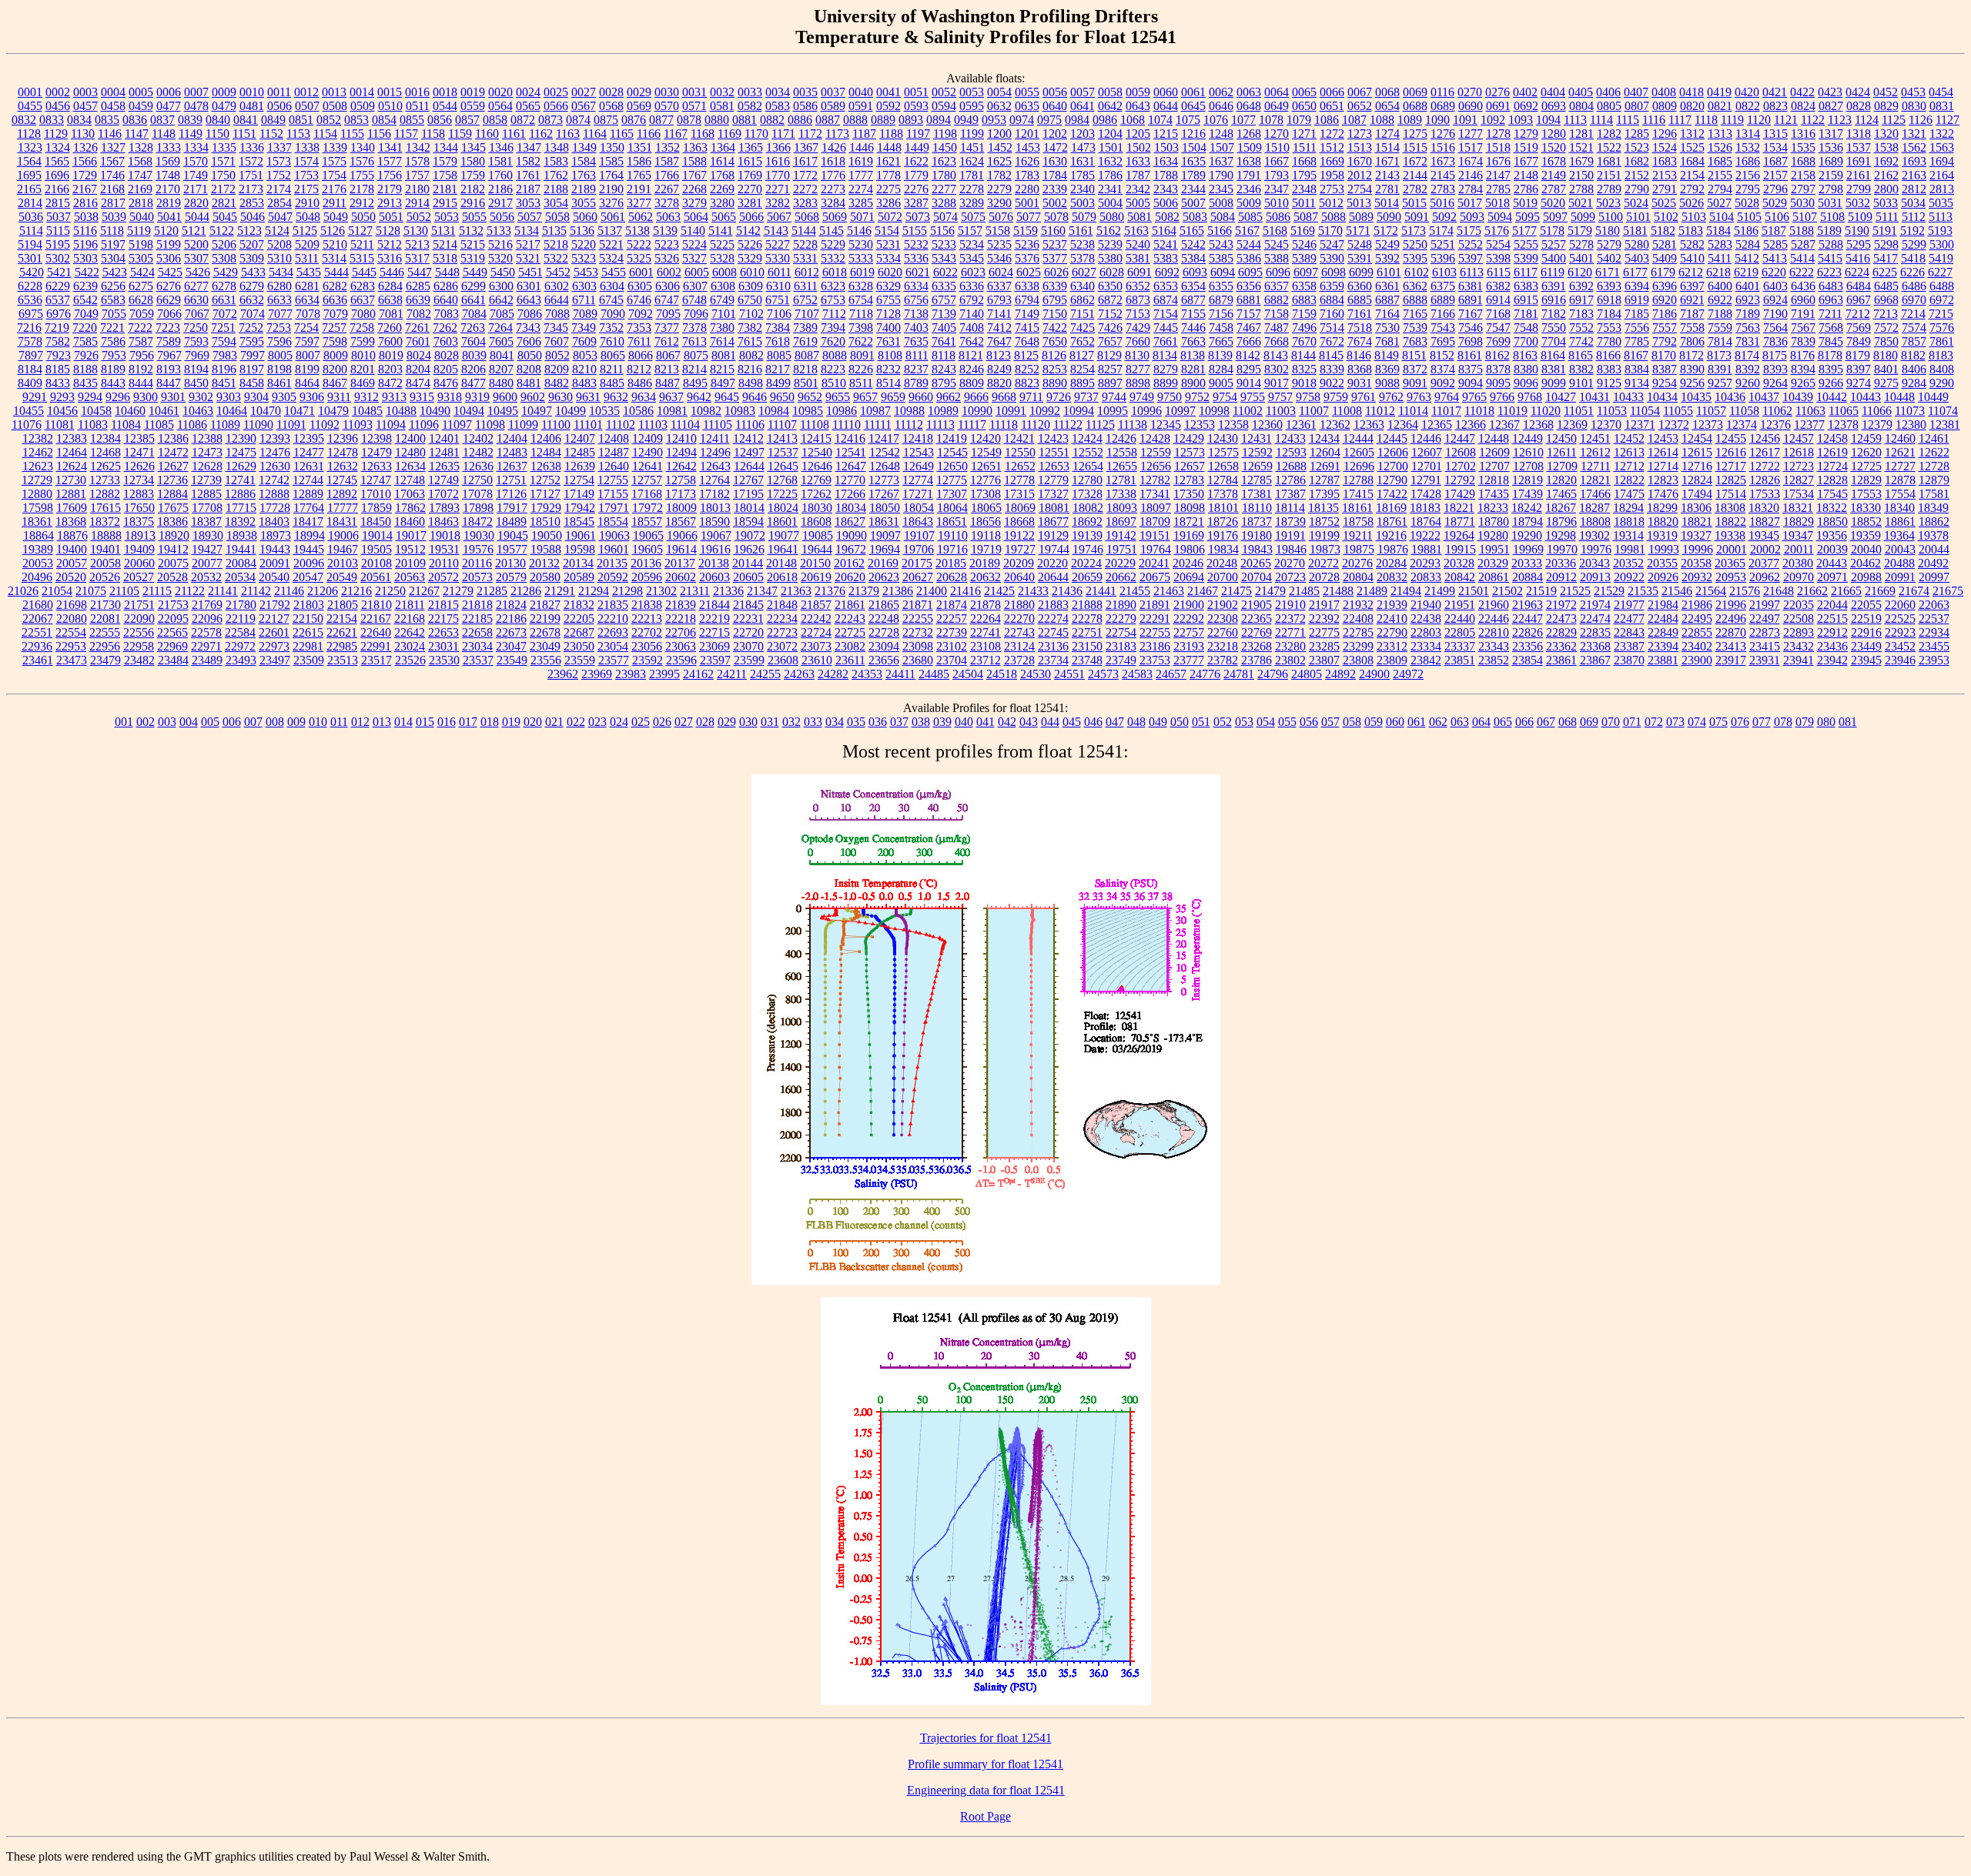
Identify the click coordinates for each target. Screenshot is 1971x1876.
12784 (1223, 480)
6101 (1389, 272)
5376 (1027, 258)
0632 (999, 106)
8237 (916, 369)
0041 (888, 92)
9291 (35, 397)
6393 (1609, 286)
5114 (31, 231)
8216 (750, 369)
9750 (1170, 397)
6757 (944, 300)
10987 (875, 411)
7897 (31, 355)
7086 (530, 314)
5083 (1195, 217)
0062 (1221, 92)
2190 (611, 189)
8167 (1636, 355)
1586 (639, 161)
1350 (612, 147)
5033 (1886, 203)
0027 (584, 92)
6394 (1637, 286)
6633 (279, 300)
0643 (1138, 106)
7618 (778, 341)
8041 (502, 355)
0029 (639, 92)
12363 (1369, 425)
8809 (972, 383)
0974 (1022, 120)
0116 (1442, 92)
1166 (649, 134)
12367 (1504, 425)
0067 (1360, 92)
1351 (640, 147)
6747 (667, 300)
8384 (1637, 369)
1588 (694, 161)
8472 (390, 383)
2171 (196, 189)
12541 (851, 452)
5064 (696, 217)
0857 (467, 120)
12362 (1335, 425)
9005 (1221, 383)
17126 (511, 494)
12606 (1393, 452)
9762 (1391, 397)
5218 (556, 244)
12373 (1708, 425)
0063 (1249, 92)
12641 (648, 466)
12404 (512, 438)
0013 (334, 92)
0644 (1166, 106)
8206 (474, 369)
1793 (1277, 175)
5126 (333, 231)
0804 (1581, 106)
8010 (363, 355)
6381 (1471, 286)
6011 (780, 272)
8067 (668, 355)
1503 (1166, 147)
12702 (1461, 466)
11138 (1133, 425)
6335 (944, 286)
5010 (1277, 203)
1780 (944, 175)
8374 (1443, 369)
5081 (1139, 217)
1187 (864, 134)
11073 (1910, 411)
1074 (1160, 120)
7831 (1748, 341)
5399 (1526, 258)
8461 (279, 383)
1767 (694, 175)
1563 (1942, 147)
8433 (58, 383)
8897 (1110, 383)
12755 (613, 480)
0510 (390, 106)
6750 (750, 300)
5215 (473, 244)
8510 (834, 383)
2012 (1360, 175)
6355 (1221, 286)
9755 (1253, 397)
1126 (1921, 120)
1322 (1942, 134)
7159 (1304, 314)
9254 (1665, 383)
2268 (694, 189)
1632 (1110, 161)
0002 (58, 92)
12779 (1053, 480)
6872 (1110, 300)
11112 (909, 425)
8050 (530, 355)
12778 (1019, 480)
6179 (1663, 272)
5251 (1443, 244)
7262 (445, 328)
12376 (1775, 425)
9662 (949, 397)
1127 (1948, 120)
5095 (1528, 217)
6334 (916, 286)
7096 (696, 314)
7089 (585, 314)
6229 (58, 286)
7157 (1249, 314)
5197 (113, 244)
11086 (192, 425)
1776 (833, 175)
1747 (140, 175)
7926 (86, 355)
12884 (172, 494)
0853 (356, 120)
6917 (1581, 300)
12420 (985, 438)
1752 (279, 175)
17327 (1053, 494)
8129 (1109, 355)
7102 (751, 314)
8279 (1166, 369)
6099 (1361, 272)
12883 (139, 494)
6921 (1692, 300)
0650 (1304, 106)
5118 (112, 231)
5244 (1249, 244)
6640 (446, 300)
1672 (1415, 161)
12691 (1325, 466)
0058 (1110, 92)
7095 (668, 314)
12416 (850, 438)
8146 (1359, 355)
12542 (885, 452)
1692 (1886, 161)
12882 (105, 494)
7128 (888, 314)
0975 (1049, 120)
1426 (834, 147)
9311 (339, 397)
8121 (971, 355)
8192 (141, 369)
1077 (1243, 120)
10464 (232, 411)
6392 (1581, 286)
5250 (1415, 244)
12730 (71, 480)
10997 (1180, 411)
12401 (444, 438)
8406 (1914, 369)
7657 (1110, 341)
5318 (445, 258)
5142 (748, 231)
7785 (1637, 341)
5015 (1414, 203)
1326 (85, 147)
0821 (1720, 106)
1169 (730, 134)
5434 (281, 272)
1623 (944, 161)
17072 (443, 494)
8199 (307, 369)
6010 (752, 272)
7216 (29, 328)
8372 (1415, 369)
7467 (1249, 328)
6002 (669, 272)
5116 (85, 231)
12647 (851, 466)
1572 (251, 161)
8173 (1719, 355)
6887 (1387, 300)
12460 (1900, 438)
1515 (1415, 147)
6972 (1942, 300)
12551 (1054, 452)
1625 (999, 161)
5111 (1887, 217)
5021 (1581, 203)
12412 (748, 438)
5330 (778, 258)
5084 (1223, 217)
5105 (1749, 217)
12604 (1325, 452)
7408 (972, 328)
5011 (1304, 203)
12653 (1054, 466)
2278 (972, 189)
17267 (884, 494)
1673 (1443, 161)
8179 (1858, 355)
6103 (1444, 272)
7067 (197, 314)
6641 (474, 300)
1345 (474, 147)
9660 (921, 397)
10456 (62, 411)
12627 (173, 466)
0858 (495, 120)
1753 (306, 175)
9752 (1197, 397)
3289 (972, 203)
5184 (1718, 231)
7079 (336, 314)
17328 (1087, 494)
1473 (1083, 147)
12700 (1393, 466)
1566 (85, 161)
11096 (424, 425)
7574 (1914, 328)
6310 (778, 286)
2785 (1498, 189)
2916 (473, 203)
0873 (550, 120)
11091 (291, 425)
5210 (335, 244)
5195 (58, 244)
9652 (810, 397)
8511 (861, 383)
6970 (1914, 300)
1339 (335, 147)
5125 (305, 231)
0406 (1608, 92)
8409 (30, 383)
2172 (223, 189)
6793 (999, 300)
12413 (782, 438)
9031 (1360, 383)
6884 (1332, 300)
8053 (585, 355)
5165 (1192, 231)
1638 (1249, 161)
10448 (1899, 397)
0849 (273, 120)
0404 (1553, 92)
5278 (1581, 244)
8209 (557, 369)
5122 (222, 231)
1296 (1665, 134)
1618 (833, 161)
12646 (817, 466)
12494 (681, 452)
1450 (945, 147)
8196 (224, 369)
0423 (1830, 92)
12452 (1629, 438)
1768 (722, 175)
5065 (724, 217)
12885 (206, 494)
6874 (1166, 300)
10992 (1045, 411)
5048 (308, 217)
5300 (1942, 244)
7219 (57, 328)
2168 (112, 189)
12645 (783, 466)
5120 (166, 231)
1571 (223, 161)
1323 (30, 147)
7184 (1609, 314)
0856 (440, 120)
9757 (1280, 397)
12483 (512, 452)
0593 (916, 106)
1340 (363, 147)
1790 (1221, 175)
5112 (1914, 217)
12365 (1437, 425)
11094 (391, 425)
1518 (1498, 147)
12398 (376, 438)
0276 (1497, 92)
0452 (1886, 92)
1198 (945, 134)
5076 (1001, 217)
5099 (1583, 217)
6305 (640, 286)
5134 (527, 231)
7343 (528, 328)
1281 (1581, 134)
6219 (1746, 272)
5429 (226, 272)
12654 (1088, 466)
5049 (336, 217)
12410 (681, 438)
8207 (501, 369)
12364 (1403, 425)
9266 (1831, 383)
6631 (224, 300)
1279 (1526, 134)
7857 (1914, 341)
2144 (1415, 175)
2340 (1083, 189)
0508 (335, 106)
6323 (833, 286)
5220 (584, 244)
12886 (240, 494)
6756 (916, 300)
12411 (715, 438)
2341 (1110, 189)
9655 (838, 397)
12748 (410, 480)
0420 (1747, 92)
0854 (384, 120)
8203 (390, 369)
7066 (169, 314)
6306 (668, 286)
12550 (1020, 452)
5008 (1221, 203)
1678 (1554, 161)
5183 (1691, 231)
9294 (90, 397)
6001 (641, 272)
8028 (447, 355)
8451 (224, 383)
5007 (1193, 203)
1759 (473, 175)
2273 (833, 189)
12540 (817, 452)
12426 (1121, 438)
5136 (582, 231)
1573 (279, 161)
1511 (1305, 147)
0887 (828, 120)
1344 (446, 147)
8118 (944, 355)
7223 (168, 328)
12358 (1233, 425)
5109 (1860, 217)
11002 (1248, 411)
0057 (1083, 92)
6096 (1278, 272)
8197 (252, 369)
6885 (1360, 300)
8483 (584, 383)
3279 (694, 203)
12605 (1359, 452)
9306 (312, 397)
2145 (1443, 175)
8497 (723, 383)
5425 (170, 272)
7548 (1526, 328)
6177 (1635, 272)
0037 (833, 92)
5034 (1913, 203)
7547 (1498, 328)
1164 (595, 134)
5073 (918, 217)
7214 (1913, 314)
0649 (1277, 106)
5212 (390, 244)
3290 (999, 203)
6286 (446, 286)
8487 (668, 383)
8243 (944, 369)
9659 (893, 397)
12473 (207, 452)
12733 (105, 480)
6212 (1691, 272)
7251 (223, 328)
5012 (1331, 203)
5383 (1166, 258)
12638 (546, 466)
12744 (308, 480)
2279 (999, 189)
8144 (1303, 355)
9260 (1748, 383)
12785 (1257, 480)
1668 (1304, 161)
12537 (783, 452)
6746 (639, 300)
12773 (884, 480)
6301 (529, 286)
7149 (1027, 314)
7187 (1692, 314)
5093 (1472, 217)
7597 (307, 341)
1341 (390, 147)
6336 (972, 286)
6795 (1055, 300)
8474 (418, 383)
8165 (1581, 355)
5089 (1361, 217)
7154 (1166, 314)
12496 (715, 452)
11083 (93, 425)
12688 (1291, 466)
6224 (1857, 272)
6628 (141, 300)
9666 (976, 397)
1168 (703, 134)
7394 (833, 328)
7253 (279, 328)
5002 (1055, 203)
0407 (1636, 92)
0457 (85, 106)
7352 (611, 328)
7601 (418, 341)
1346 (501, 147)
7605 (501, 341)
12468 (105, 452)
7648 (1027, 341)
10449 (1933, 397)
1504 (1194, 147)
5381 (1138, 258)
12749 (443, 480)
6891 (1471, 300)
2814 (30, 203)
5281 (1665, 244)
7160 (1332, 314)
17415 (1358, 494)
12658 (1223, 466)
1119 (1732, 120)
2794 (1720, 189)
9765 (1474, 397)
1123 (1840, 120)
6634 (307, 300)
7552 (1581, 328)
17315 (1019, 494)
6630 (196, 300)
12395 (309, 438)
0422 (1802, 92)
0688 (1415, 106)
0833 (52, 120)
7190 (1775, 314)
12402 (478, 438)
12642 (681, 466)
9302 (201, 397)
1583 (556, 161)
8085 (779, 355)
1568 (140, 161)
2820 (196, 203)
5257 (1554, 244)
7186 (1665, 314)
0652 (1360, 106)
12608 (1461, 452)
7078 (308, 314)
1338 (307, 147)
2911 (335, 203)
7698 (1471, 341)
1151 (244, 134)
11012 (1380, 411)
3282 (778, 203)
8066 (641, 355)
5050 (363, 217)
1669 (1332, 161)
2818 (141, 203)
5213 (417, 244)
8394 (1803, 369)
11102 (621, 425)
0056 (1055, 92)
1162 (541, 134)
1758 (445, 175)
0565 (528, 106)
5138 (637, 231)
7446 (1193, 328)
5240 (1138, 244)
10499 (571, 411)
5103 (1694, 217)
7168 (1498, 314)
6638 (390, 300)
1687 (1775, 161)
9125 (1609, 383)
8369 (1387, 369)
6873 (1138, 300)
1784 (1055, 175)
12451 (1595, 438)
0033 (750, 92)
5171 (1358, 231)
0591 (861, 106)
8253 (1055, 369)
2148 (1526, 175)
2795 (1748, 189)
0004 (113, 92)
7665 (1221, 341)
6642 (501, 300)
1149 (191, 134)
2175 (306, 189)
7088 (557, 314)
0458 (113, 106)
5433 (253, 272)
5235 (999, 244)
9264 (1775, 383)
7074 (253, 314)
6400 (1720, 286)
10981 (672, 411)
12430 (1223, 438)
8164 (1553, 355)
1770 (778, 175)
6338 (1027, 286)
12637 (512, 466)
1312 (1692, 134)
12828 (1832, 480)
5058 (557, 217)
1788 (1166, 175)
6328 (861, 286)
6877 (1193, 300)
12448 (1494, 438)
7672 (1332, 341)
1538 (1886, 147)
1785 (1083, 175)
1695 (29, 175)
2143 (1387, 175)
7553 (1609, 328)
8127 (1082, 355)
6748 (694, 300)
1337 (279, 147)
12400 (410, 438)
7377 (667, 328)
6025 (1029, 272)
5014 (1387, 203)
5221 (611, 244)
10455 (28, 411)
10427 (1561, 397)
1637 (1221, 161)
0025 (556, 92)
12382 (38, 438)
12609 (1494, 452)
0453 (1913, 92)
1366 (778, 147)
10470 (266, 411)
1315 (1775, 134)
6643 (529, 300)
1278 (1498, 134)
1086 (1327, 120)
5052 (419, 217)
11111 (878, 425)
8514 (888, 383)
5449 (475, 272)
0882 (772, 120)
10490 (435, 411)
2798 (1831, 189)
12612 (1595, 452)
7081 (391, 314)
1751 (251, 175)
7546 (1471, 328)
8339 (1332, 369)
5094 (1500, 217)
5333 (861, 258)
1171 (783, 134)
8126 (1054, 355)
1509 (1250, 147)
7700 (1526, 341)
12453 (1663, 438)
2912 (362, 203)
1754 (334, 175)
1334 (196, 147)
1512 (1332, 147)
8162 (1497, 355)
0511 (418, 106)
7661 (1166, 341)
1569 (168, 161)
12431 (1257, 438)
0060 (1166, 92)
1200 (999, 134)
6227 (1940, 272)
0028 (611, 92)
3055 (584, 203)
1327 (113, 147)
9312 (366, 397)
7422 (1055, 328)
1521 (1581, 147)
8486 (640, 383)
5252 (1471, 244)
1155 (352, 134)
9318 (450, 397)
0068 (1387, 92)
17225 (782, 494)
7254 (306, 328)
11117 (972, 425)
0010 (252, 92)
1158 (433, 134)
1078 (1271, 120)
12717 (1731, 466)
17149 (579, 494)
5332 (833, 258)
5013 (1359, 203)
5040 (142, 217)
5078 (1056, 217)
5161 (1081, 231)
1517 (1471, 147)
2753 (1332, 189)
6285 (418, 286)
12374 (1742, 425)
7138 (916, 314)
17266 (850, 494)
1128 (29, 134)
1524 (1665, 147)
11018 (1479, 411)
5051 (391, 217)
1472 (1056, 147)
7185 (1637, 314)
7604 (474, 341)
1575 (334, 161)
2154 (1692, 175)
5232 (916, 244)
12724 (1832, 466)
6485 (1886, 286)
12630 (275, 466)
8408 (1942, 369)
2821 (224, 203)
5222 (639, 244)
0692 (1526, 106)
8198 (279, 369)
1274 (1387, 134)
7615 (750, 341)
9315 (422, 397)
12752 (545, 480)
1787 (1138, 175)
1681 (1609, 161)
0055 (1027, 92)
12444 (1358, 438)
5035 (1941, 203)
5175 (1469, 231)
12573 (1190, 452)
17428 (1426, 494)
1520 (1554, 147)
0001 (30, 92)
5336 (916, 258)
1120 (1759, 120)
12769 (816, 480)
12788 (1358, 480)
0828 (1859, 106)
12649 (919, 466)
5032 (1858, 203)
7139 (944, 314)
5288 (1831, 244)
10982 (706, 411)
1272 (1332, 134)
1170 (756, 134)
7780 (1609, 341)
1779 (916, 175)
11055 (1678, 411)
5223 (667, 244)
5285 (1775, 244)
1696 (57, 175)
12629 (241, 466)
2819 (169, 203)
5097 (1555, 217)
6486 (1914, 286)
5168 (1275, 231)
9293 (62, 397)
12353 (1200, 425)
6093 (1195, 272)
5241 (1166, 244)
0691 (1498, 106)
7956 (142, 355)
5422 (87, 272)
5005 (1138, 203)
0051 (916, 92)
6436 (1803, 286)
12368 (1538, 425)
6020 (890, 272)
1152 (271, 134)
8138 (1193, 355)
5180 (1608, 231)
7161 (1360, 314)
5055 (474, 217)
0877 (661, 120)
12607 (1427, 452)
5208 (279, 244)
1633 (1138, 161)
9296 (118, 397)
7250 (196, 328)
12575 (1223, 452)
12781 (1121, 480)
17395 (1324, 494)
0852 (329, 120)
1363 (695, 147)
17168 (647, 494)
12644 (749, 466)
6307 (695, 286)
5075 (973, 217)
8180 (1886, 355)
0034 (778, 92)
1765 (639, 175)
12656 (1156, 466)
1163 (568, 134)
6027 (1084, 272)
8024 (419, 355)
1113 (1575, 120)
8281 (1193, 369)
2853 (252, 203)
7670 (1304, 341)
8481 (529, 383)
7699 (1498, 341)
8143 (1276, 355)
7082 (419, 314)
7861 (1942, 341)
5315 (362, 258)
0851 (301, 120)
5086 (1278, 217)
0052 (944, 92)
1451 (972, 147)
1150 (218, 134)
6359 (1332, 286)
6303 (584, 286)
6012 (807, 272)
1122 (1813, 120)
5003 (1083, 203)
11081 (60, 425)
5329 (750, 258)
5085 (1250, 217)
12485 (580, 452)
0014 (362, 92)
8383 (1609, 369)
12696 (1359, 466)
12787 (1324, 480)
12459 (1866, 438)
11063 (1810, 411)
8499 (778, 383)
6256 (113, 286)
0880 (717, 120)
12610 (1528, 452)
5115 (58, 231)
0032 (722, 92)
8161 (1470, 355)
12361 (1301, 425)
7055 (114, 314)
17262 (816, 494)
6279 (252, 286)
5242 (1193, 244)
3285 (861, 203)
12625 (105, 466)
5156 (942, 231)
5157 (970, 231)
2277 (944, 189)
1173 (837, 134)
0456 (58, 106)
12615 (1697, 452)
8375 (1471, 369)
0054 (999, 92)
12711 (1596, 466)
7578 (30, 341)
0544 (445, 106)
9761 (1364, 397)
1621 (888, 161)
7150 (1055, 314)
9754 (1225, 397)
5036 (31, 217)
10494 (469, 411)
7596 (279, 341)
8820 (999, 383)
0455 (30, 106)
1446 (862, 147)
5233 (944, 244)
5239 (1110, 244)
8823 (1027, 383)
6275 (141, 286)
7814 (1720, 341)
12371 (1640, 425)
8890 (1055, 383)
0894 (939, 120)
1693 (1914, 161)
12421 (1019, 438)
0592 (888, 106)
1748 (168, 175)
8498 (751, 383)
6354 (1193, 286)
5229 (833, 244)
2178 (362, 189)
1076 (1216, 120)
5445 (364, 272)
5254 (1498, 244)
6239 (85, 286)
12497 (749, 452)
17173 (681, 494)
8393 (1775, 369)
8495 (695, 383)
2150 (1581, 175)
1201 (1027, 134)
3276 (611, 203)
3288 (944, 203)
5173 (1414, 231)
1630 (1055, 161)
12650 (952, 466)
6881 (1249, 300)
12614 (1663, 452)
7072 (225, 314)
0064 (1277, 92)
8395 (1831, 369)
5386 (1249, 258)
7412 (999, 328)
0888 (855, 120)
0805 (1609, 106)
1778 (888, 175)
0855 (412, 120)
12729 (37, 480)
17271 (918, 494)
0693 (1554, 106)
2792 (1692, 189)
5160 (1053, 231)
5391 (1360, 258)
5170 (1330, 231)
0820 (1692, 106)
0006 (169, 92)
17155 (613, 494)
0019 (473, 92)
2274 (861, 189)
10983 (740, 411)
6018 (835, 272)
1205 (1138, 134)
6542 (85, 300)
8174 (1747, 355)
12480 (410, 452)
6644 (557, 300)
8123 (999, 355)
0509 (363, 106)
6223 (1829, 272)
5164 (1164, 231)
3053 (528, 203)
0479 (224, 106)
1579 (445, 161)
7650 (1055, 341)
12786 (1290, 480)
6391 (1554, 286)
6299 (474, 286)
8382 (1581, 369)
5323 (584, 258)
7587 (141, 341)
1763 (584, 175)
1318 (1859, 134)
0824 (1803, 106)
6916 (1554, 300)
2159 (1831, 175)
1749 (196, 175)
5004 (1110, 203)
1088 (1382, 120)
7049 (86, 314)
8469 (363, 383)
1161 (514, 134)
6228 (30, 286)
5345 (972, 258)
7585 (85, 341)
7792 (1665, 341)
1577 (390, 161)
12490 (648, 452)
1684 (1692, 161)
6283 (363, 286)
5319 (473, 258)
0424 (1858, 92)
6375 (1443, 286)
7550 (1554, 328)
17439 (1528, 494)
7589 (169, 341)
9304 (256, 397)
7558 (1692, 328)
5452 (558, 272)
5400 (1554, 258)
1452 (1000, 147)
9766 (1502, 397)
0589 (833, 106)
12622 (1934, 452)
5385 (1221, 258)
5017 (1470, 203)
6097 (1306, 272)
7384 (778, 328)
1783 (1027, 175)
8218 (805, 369)
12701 (1427, 466)
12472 (173, 452)
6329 (888, 286)
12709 (1562, 466)
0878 (689, 120)
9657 (865, 397)
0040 (861, 92)
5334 (888, 258)
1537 (1859, 147)
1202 (1055, 134)
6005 (697, 272)
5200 (196, 244)
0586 (805, 106)
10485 (367, 411)
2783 (1443, 189)
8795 (944, 383)
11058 (1744, 411)
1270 (1277, 134)
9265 (1803, 383)
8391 (1720, 369)
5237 (1055, 244)
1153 (298, 134)
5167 (1247, 231)
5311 (307, 258)
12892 (342, 494)
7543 (1443, 328)
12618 (1799, 452)
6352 (1138, 286)
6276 (169, 286)
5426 (198, 272)
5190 (1857, 231)
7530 (1387, 328)
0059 (1138, 92)
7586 (113, 341)
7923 (59, 355)
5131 (443, 231)
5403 (1637, 258)
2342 (1138, 189)
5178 (1552, 231)
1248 (1221, 134)
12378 (1843, 425)
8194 (196, 369)
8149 (1387, 355)
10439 (1798, 397)
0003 (85, 92)
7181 (1526, 314)
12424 (1087, 438)
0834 (79, 120)
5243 (1221, 244)
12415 (816, 438)
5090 (1389, 217)
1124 (1867, 120)
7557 (1665, 328)
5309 (252, 258)
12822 (1629, 480)
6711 (584, 300)
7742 (1581, 341)
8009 (336, 355)
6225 (1885, 272)
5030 (1802, 203)
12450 (1561, 438)
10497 (537, 411)
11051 (1579, 411)
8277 (1138, 369)
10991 (1011, 411)
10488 (401, 411)
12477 (309, 452)
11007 (1314, 411)
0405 (1581, 92)
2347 (1277, 189)
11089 (225, 425)
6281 (307, 286)
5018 (1497, 203)
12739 (206, 480)
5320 (500, 258)
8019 (391, 355)
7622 (861, 341)
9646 (755, 397)
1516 (1443, 147)
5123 (249, 231)
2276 (916, 189)
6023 (973, 272)
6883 (1304, 300)
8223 (833, 369)
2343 (1166, 189)
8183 (1941, 355)
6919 (1637, 300)
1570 (196, 161)
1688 (1803, 161)
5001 (1027, 203)
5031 (1830, 203)
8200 (335, 369)
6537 (58, 300)
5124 (277, 231)
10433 (1628, 397)
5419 (1941, 258)
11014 (1413, 411)
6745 (611, 300)
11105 (718, 425)
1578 (417, 161)
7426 (1110, 328)
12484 (546, 452)
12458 (1832, 438)
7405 (944, 328)
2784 (1471, 189)
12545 (952, 452)
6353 (1166, 286)
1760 (500, 175)
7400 (888, 328)
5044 (197, 217)
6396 (1665, 286)
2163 (1914, 175)
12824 (1697, 480)
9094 (1471, 383)
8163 (1525, 355)
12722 (1765, 466)
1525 (1692, 147)
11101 (588, 425)
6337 (999, 286)
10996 (1146, 411)
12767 (748, 480)
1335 (224, 147)
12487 (614, 452)
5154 (887, 231)
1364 (723, 147)
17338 (1121, 494)
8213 (667, 369)
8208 (529, 369)
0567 (584, 106)
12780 (1087, 480)
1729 (85, 175)
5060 (585, 217)
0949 (966, 120)
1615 (750, 161)
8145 (1331, 355)
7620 (833, 341)
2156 (1748, 175)
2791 (1665, 189)
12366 (1471, 425)
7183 (1581, 314)
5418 (1913, 258)
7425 (1083, 328)
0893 (911, 120)
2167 (85, 189)
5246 (1304, 244)
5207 (252, 244)
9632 (616, 397)
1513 (1360, 147)
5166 (1220, 231)
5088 (1334, 217)
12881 (71, 494)
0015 (390, 92)
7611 (639, 341)
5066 (751, 217)
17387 (1290, 494)
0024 (528, 92)
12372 (1674, 425)
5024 (1636, 203)
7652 (1083, 341)
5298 (1886, 244)
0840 (218, 120)
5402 (1609, 258)
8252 (1027, 369)
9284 (1914, 383)
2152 (1637, 175)
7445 (1166, 328)
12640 (614, 466)
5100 (1611, 217)
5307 (196, 258)
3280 (722, 203)
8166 (1608, 355)
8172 (1692, 355)
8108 (890, 355)
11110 (847, 425)
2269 (722, 189)
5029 (1775, 203)
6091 (1139, 272)
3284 (833, 203)
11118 (1004, 425)
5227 (778, 244)
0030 (667, 92)
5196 (85, 244)
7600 (390, 341)
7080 (363, 314)
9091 (1415, 383)
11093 (358, 425)
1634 (1166, 161)
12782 (1155, 480)
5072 (890, 217)
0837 (162, 120)
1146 (110, 134)
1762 (556, 175)
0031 (694, 92)
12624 (72, 466)
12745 (342, 480)
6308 (723, 286)
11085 (159, 425)
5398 (1498, 258)
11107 (782, 425)
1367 (806, 147)
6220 (1774, 272)
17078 (477, 494)
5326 (667, 258)
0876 (634, 120)
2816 (85, 203)
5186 (1746, 231)
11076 (27, 425)
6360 (1360, 286)
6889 (1443, 300)
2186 (500, 189)
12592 (1257, 452)
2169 (140, 189)
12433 (1290, 438)
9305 (284, 397)
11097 (457, 425)
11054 (1645, 411)
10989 (943, 411)
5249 (1387, 244)
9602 (533, 397)
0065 (1304, 92)
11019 (1513, 411)
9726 (1059, 397)
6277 (196, 286)
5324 (611, 258)
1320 (1886, 134)
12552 (1088, 452)
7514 (1332, 328)
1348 (557, 147)
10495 (503, 411)
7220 (85, 328)
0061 (1193, 92)
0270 (1470, 92)
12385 (139, 438)
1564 (29, 161)
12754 (579, 480)
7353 (639, 328)
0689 (1443, 106)
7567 (1803, 328)
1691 (1859, 161)
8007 (308, 355)
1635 (1193, 161)
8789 (916, 383)
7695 (1443, 341)
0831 (1942, 106)
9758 (1308, 397)
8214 (694, 369)
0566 (556, 106)
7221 (112, 328)
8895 (1083, 383)
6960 (1803, 300)
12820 (1561, 480)
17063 (410, 494)
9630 (561, 397)
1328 (141, 147)
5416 (1858, 258)
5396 (1443, 258)
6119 (1553, 272)
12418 (918, 438)
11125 (1100, 425)
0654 (1387, 106)
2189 (584, 189)
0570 (667, 106)
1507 (1222, 147)
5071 (862, 217)
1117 (1680, 120)
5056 (502, 217)
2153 (1665, 175)
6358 (1304, 286)
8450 (196, 383)
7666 (1249, 341)
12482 (478, 452)
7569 (1859, 328)
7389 (805, 328)
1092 (1493, 120)
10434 (1662, 397)
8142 (1248, 355)
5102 (1666, 217)
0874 (578, 120)
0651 (1332, 106)
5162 (1109, 231)
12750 (477, 480)
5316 (390, 258)
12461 (1934, 438)
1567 (112, 161)
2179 (390, 189)
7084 (474, 314)
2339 (1055, 189)
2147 (1498, 175)
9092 (1443, 383)
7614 (722, 341)
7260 (390, 328)
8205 (446, 369)
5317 (417, 258)
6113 (1472, 272)
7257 (334, 328)
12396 (343, 438)
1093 (1521, 120)
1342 (418, 147)
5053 (447, 217)
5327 (694, 258)
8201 (363, 369)
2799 (1859, 189)
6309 (751, 286)
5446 (392, 272)
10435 (1696, 397)
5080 (1112, 217)
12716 (1697, 466)
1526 (1720, 147)
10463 (198, 411)
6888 (1415, 300)
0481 (252, 106)
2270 (750, 189)
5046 (253, 217)
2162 (1886, 175)
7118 (861, 314)
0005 (141, 92)
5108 (1832, 217)
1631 (1083, 161)
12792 (1460, 480)
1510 (1277, 147)
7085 (502, 314)
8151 (1414, 355)
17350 (1189, 494)
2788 (1581, 189)
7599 (363, 341)
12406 (546, 438)
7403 (916, 328)
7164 (1387, 314)
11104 (685, 425)
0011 (279, 92)
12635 (444, 466)
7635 (916, 341)
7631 (888, 341)
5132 (471, 231)
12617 (1765, 452)
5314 (334, 258)
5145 (832, 231)
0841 (246, 120)
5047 (280, 217)
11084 (126, 425)
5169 (1303, 231)
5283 (1720, 244)
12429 (1189, 438)
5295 (1859, 244)
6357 (1277, 286)
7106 (779, 314)
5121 (194, 231)
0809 (1665, 106)
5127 (360, 231)
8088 (835, 355)
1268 (1249, 134)
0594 (944, 106)
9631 (588, 397)
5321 (528, 258)
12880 (37, 494)
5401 (1581, 258)
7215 (1941, 314)
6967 (1859, 300)
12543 (919, 452)
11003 (1281, 411)
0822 (1748, 106)
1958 (1332, 175)
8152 (1442, 355)
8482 (557, 383)
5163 (1136, 231)
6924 (1775, 300)
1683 (1665, 161)
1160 (487, 134)
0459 (141, 106)
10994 (1079, 411)
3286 (888, 203)
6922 (1720, 300)
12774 (918, 480)
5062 (641, 217)
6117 (1526, 272)
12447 (1460, 438)
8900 (1193, 383)
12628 (207, 466)
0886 (800, 120)
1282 (1609, 134)
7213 (1886, 314)
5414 (1802, 258)
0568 (611, 106)
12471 (139, 452)
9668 (1004, 397)
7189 (1748, 314)
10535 (604, 411)
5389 (1304, 258)
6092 (1167, 272)
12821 (1595, 480)
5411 (1720, 258)
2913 (390, 203)
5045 (225, 217)
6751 (778, 300)
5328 (722, 258)
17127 (545, 494)
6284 (390, 286)
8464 (307, 383)
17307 (952, 494)
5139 (665, 231)
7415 (1027, 328)
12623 (38, 466)
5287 (1803, 244)
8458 (252, 383)
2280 (1027, 189)
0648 (1249, 106)
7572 (1886, 328)
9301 (173, 397)
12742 (274, 480)
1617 (805, 161)
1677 (1526, 161)
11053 (1612, 411)
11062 (1777, 411)
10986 (842, 411)
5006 (1166, 203)
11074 (1943, 411)
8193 (169, 369)
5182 (1663, 231)
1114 (1601, 120)
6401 (1748, 286)
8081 (724, 355)
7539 (1415, 328)
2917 (500, 203)
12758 (681, 480)
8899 (1166, 383)
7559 (1720, 328)
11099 (523, 425)
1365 (751, 147)
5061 (613, 217)
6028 (1112, 272)
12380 (1911, 425)
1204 (1110, 134)
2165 (29, 189)
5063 (668, 217)
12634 (410, 466)
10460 (130, 411)
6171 (1608, 272)
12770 (850, 480)
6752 (805, 300)
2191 (639, 189)
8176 (1802, 355)
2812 (1914, 189)
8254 (1083, 369)
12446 (1426, 438)
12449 (1528, 438)
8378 (1498, 369)
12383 (72, 438)
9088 (1387, 383)
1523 (1637, 147)
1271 (1304, 134)
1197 (918, 134)
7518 (1360, 328)
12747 (376, 480)
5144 (804, 231)
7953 (114, 355)
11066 (1877, 411)
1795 (1304, 175)
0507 (307, 106)
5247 (1332, 244)
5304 (113, 258)
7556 (1637, 328)
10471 (299, 411)
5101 (1638, 217)
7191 (1803, 314)
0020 (500, 92)
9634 (644, 397)
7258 (362, 328)
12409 (648, 438)
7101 (724, 314)
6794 (1027, 300)
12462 (38, 452)
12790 (1392, 480)
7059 (142, 314)
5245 (1277, 244)
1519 (1526, 147)
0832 (24, 120)
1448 (889, 147)
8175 (1775, 355)
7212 (1858, 314)
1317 (1831, 134)
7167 (1471, 314)
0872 (523, 120)
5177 (1524, 231)
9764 (1447, 397)
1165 (622, 134)
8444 (141, 383)
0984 (1077, 120)
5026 (1692, 203)
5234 (972, 244)
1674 (1471, 161)
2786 (1526, 189)
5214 (445, 244)
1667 (1277, 161)
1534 (1775, 147)
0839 (190, 120)
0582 (750, 106)
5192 (1912, 231)
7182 (1554, 314)
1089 (1410, 120)
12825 (1731, 480)
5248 (1360, 244)
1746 (112, 175)
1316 (1803, 134)
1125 (1894, 120)
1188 (891, 134)
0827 (1831, 106)
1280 (1554, 134)
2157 (1775, 175)
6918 (1609, 300)
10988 (909, 411)
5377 (1055, 258)
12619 (1832, 452)
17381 (1257, 494)
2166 (57, 189)
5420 (32, 272)
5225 (722, 244)
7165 (1415, 314)
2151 (1609, 175)
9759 (1336, 397)
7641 (944, 341)
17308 (985, 494)
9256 (1692, 383)
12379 (1877, 425)
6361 (1387, 286)
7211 (1830, 314)
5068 (807, 217)
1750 (223, 175)
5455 (614, 272)
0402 (1525, 92)
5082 (1167, 217)
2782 (1415, 189)
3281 (750, 203)
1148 (164, 134)
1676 (1498, 161)
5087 (1306, 217)
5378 (1083, 258)
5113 (1941, 217)
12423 (1053, 438)
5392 (1387, 258)
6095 (1250, 272)
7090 (613, 314)
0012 (306, 92)
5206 (224, 244)
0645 (1193, 106)
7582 (58, 341)
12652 (1020, 466)
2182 (473, 189)
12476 (275, 452)
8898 (1138, 383)
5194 (30, 244)
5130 (416, 231)
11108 (815, 425)
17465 (1561, 494)
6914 (1498, 300)
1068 (1133, 120)
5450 (503, 272)
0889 (883, 120)
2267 (667, 189)
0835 (107, 120)
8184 (30, 369)
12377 (1809, 425)
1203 (1083, 134)
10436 (1730, 397)
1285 (1637, 134)
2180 (417, 189)
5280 (1637, 244)
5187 (1774, 231)
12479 (376, 452)
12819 (1528, 480)
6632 (252, 300)
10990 (977, 411)
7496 (1304, 328)
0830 (1914, 106)
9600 (505, 397)
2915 (445, 203)
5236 (1027, 244)
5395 (1415, 258)
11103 (653, 425)
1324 (58, 147)
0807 (1637, 106)
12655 (1122, 466)
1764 (611, 175)
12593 (1291, 452)
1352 (668, 147)
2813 (1942, 189)
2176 (334, 189)
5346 (999, 258)
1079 (1299, 120)
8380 (1526, 369)
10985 (808, 411)
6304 (612, 286)
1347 (529, 147)
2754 (1360, 189)
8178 (1830, 355)
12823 (1663, 480)
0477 (169, 106)
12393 (275, 438)
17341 (1155, 494)
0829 (1886, 106)
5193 (1940, 231)
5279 (1609, 244)
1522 (1609, 147)
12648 (885, 466)
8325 (1304, 369)
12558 (1122, 452)
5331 (805, 258)
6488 (1942, 286)
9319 (477, 397)
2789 (1609, 189)
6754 (861, 300)
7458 (1221, 328)
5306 (169, 258)
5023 (1608, 203)
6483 (1831, 286)
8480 (501, 383)
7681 (1387, 341)
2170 (168, 189)
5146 (859, 231)
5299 (1914, 244)
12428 (1155, 438)
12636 (478, 466)
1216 (1193, 134)
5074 (945, 217)
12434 (1324, 438)
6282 (335, 286)
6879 (1221, 300)
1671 (1387, 161)
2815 (58, 203)
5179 (1580, 231)
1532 (1748, 147)
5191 (1885, 231)
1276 (1443, 134)
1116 (1654, 120)
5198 (141, 244)
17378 (1223, 494)
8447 (169, 383)
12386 (173, 438)
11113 (940, 425)
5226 (750, 244)
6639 (418, 300)
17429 (1460, 494)
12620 (1866, 452)
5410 (1692, 258)
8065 (613, 355)
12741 (240, 480)
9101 (1581, 383)
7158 (1277, 314)
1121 (1786, 120)
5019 (1525, 203)
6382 (1498, 286)
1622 (916, 161)
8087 (807, 355)
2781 (1387, 189)
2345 (1221, 189)
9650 (782, 397)
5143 (776, 231)
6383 (1526, 286)
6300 (501, 286)
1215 (1166, 134)
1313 (1720, 134)
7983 (225, 355)
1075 (1188, 120)
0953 (994, 120)
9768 (1530, 397)
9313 (394, 397)
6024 (1001, 272)
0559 (473, 106)
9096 (1526, 383)
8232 (888, 369)
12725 (1866, 466)
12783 (1189, 480)
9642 (699, 397)
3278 (667, 203)
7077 (280, 314)
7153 (1138, 314)
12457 (1799, 438)
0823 (1775, 106)
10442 (1832, 397)
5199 (169, 244)
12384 (105, 438)
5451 (530, 272)
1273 (1360, 134)
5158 (998, 231)
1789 (1193, 175)
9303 (229, 397)
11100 (556, 425)
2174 (279, 189)
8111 (917, 355)
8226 (861, 369)
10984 (774, 411)
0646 (1221, 106)
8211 (612, 369)
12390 (241, 438)
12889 (308, 494)
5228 (805, 244)
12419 (952, 438)
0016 (417, 92)
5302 (58, 258)
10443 (1866, 397)
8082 (751, 355)
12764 (714, 480)
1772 (805, 175)
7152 (1110, 314)
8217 (778, 369)
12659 (1257, 466)
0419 (1719, 92)
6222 (1802, 272)
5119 (139, 231)
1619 (861, 161)
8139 (1220, 355)
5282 (1692, 244)
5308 (224, 258)
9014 (1249, 383)
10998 (1214, 411)
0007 (196, 92)
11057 (1711, 411)
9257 (1720, 383)
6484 (1859, 286)
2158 (1803, 175)
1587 (667, 161)
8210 (584, 369)
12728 (1934, 466)
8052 (557, 355)
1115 (1628, 120)
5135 (554, 231)
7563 (1748, 328)
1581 (500, 161)
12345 (1166, 425)
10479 (333, 411)
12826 (1765, 480)
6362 (1415, 286)
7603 (446, 341)
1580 (473, 161)
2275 (888, 189)
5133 (499, 231)
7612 (667, 341)
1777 (861, 175)
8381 (1554, 369)
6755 (888, 300)
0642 (1110, 106)
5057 (530, 217)
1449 (917, 147)
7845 (1831, 341)
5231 (888, 244)
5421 (59, 272)
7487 (1277, 328)
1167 (676, 134)
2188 (556, 189)
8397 (1859, 369)
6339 (1055, 286)
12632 (343, 466)
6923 (1748, 300)
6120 (1580, 272)
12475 (241, 452)
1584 (584, 161)
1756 (390, 175)
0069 (1415, 92)
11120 (1036, 425)
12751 (511, 480)
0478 (196, 106)
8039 (474, 355)
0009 (224, 92)
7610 (612, 341)
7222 (140, 328)
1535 (1803, 147)
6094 (1223, 272)
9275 (1886, 383)
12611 (1562, 452)
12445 (1392, 438)
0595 (972, 106)
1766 (667, 175)
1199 (972, 134)
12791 (1426, 480)
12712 (1629, 466)
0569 (639, 106)
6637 (363, 300)
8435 (85, 383)
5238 (1083, 244)
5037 (59, 217)
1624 (972, 161)
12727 (1900, 466)
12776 (985, 480)
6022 (945, 272)
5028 (1747, 203)
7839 (1803, 341)
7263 (473, 328)
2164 (1942, 175)
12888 (274, 494)
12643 (715, 466)
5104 (1722, 217)
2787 (1554, 189)
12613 (1629, 452)
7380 (722, 328)
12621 (1900, 452)
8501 (806, 383)
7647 (999, 341)
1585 (611, 161)
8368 (1360, 369)
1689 (1831, 161)
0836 (135, 120)
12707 (1494, 466)
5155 (915, 231)
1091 (1465, 120)
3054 (556, 203)
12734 (139, 480)
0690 (1471, 106)
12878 (1900, 480)
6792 (972, 300)
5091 (1417, 217)
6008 (724, 272)
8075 (696, 355)
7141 (999, 314)
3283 (805, 203)
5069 (835, 217)
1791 (1249, 175)
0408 (1664, 92)
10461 (164, 411)
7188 (1720, 314)
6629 (169, 300)
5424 (142, 272)
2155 (1720, 175)
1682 (1637, 161)
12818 (1494, 480)
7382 (750, 328)
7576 (1942, 328)
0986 (1105, 120)
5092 (1444, 217)
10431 (1595, 397)
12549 (986, 452)
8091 (862, 355)
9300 (146, 397)
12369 (1572, 425)
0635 (1027, 106)
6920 (1665, 300)
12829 (1866, 480)
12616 (1731, 452)
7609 (584, 341)
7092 (641, 314)
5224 (694, 244)
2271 (778, 189)
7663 (1193, 341)
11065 (1844, 411)
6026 (1056, 272)
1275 (1415, 134)
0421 (1775, 92)
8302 (1277, 369)
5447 (420, 272)
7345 (556, 328)
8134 (1165, 355)
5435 (309, 272)
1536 (1831, 147)
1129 (56, 134)
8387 (1665, 369)
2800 (1886, 189)
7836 (1775, 341)
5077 (1029, 217)
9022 (1332, 383)
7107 (807, 314)
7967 (169, 355)
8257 (1110, 369)
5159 (1026, 231)
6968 (1886, 300)
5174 (1441, 231)
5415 (1830, 258)
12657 (1190, 466)
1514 (1387, 147)
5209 (307, 244)
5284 (1748, 244)
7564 (1775, 328)
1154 (325, 134)
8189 (113, 369)
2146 (1471, 175)
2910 (307, 203)
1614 (722, 161)
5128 (388, 231)
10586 (638, 411)
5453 (586, 272)
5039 (114, 217)
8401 (1886, 369)
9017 (1277, 383)
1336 (252, 147)
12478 (343, 452)
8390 (1692, 369)
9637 (671, 397)
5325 (639, 258)
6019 (862, 272)
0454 (1941, 92)
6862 (1083, 300)
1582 (528, 161)
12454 (1697, 438)
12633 (376, 466)
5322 (556, 258)
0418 (1692, 92)
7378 (694, 328)
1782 (999, 175)
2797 (1803, 189)
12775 (952, 480)
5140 (693, 231)
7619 (805, 341)
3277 (639, 203)
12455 (1731, 438)
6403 (1775, 286)
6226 (1912, 272)
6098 (1334, 272)
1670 (1360, 161)
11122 (1068, 425)
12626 (139, 466)
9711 (1031, 397)
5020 (1553, 203)
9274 (1859, 383)
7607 (557, 341)
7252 (251, 328)
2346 (1249, 189)
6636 (335, 300)
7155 (1193, 314)
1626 (1027, 161)
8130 (1137, 355)
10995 (1113, 411)
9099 (1554, 383)
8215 (722, 369)
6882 (1277, 300)
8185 (58, 369)
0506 (279, 106)
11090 (258, 425)
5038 (86, 217)
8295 (1249, 369)
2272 (805, 189)
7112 (834, 314)
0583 (778, 106)
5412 (1747, 258)
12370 (1606, 425)
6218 (1718, 272)
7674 (1360, 341)
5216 (500, 244)
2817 (113, 203)
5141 (721, 231)
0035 (805, 92)
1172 (810, 134)
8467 (335, 383)
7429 (1138, 328)
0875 (606, 120)
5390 (1332, 258)
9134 (1637, 383)
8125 (1026, 355)
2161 (1859, 175)
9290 (1942, 383)
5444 (336, 272)
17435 (1494, 494)
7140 (972, 314)
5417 (1886, 258)
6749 (722, 300)
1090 (1437, 120)
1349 (584, 147)
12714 (1663, 466)
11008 (1347, 411)
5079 (1084, 217)
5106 (1777, 217)
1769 (750, 175)
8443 (113, 383)
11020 (1546, 411)
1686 (1748, 161)
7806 (1692, 341)
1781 (972, 175)
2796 (1775, 189)
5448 (447, 272)
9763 (1419, 397)
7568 (1831, 328)
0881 (745, 120)
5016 (1442, 203)
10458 (96, 411)
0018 (445, 92)
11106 (750, 425)
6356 (1249, 286)
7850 (1886, 341)
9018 (1304, 383)
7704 (1554, 341)
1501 (1111, 147)
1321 (1914, 134)
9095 (1498, 383)
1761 (528, 175)
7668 (1277, 341)
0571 (694, 106)
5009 (1249, 203)
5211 (362, 244)
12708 (1528, 466)
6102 (1417, 272)
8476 (446, 383)
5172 (1386, 231)
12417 (884, 438)
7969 (197, 355)
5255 (1526, 244)
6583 (113, 300)
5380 (1110, 258)
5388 (1277, 258)
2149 (1554, 175)
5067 (779, 217)
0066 (1332, 92)
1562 (1914, 147)
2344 (1193, 189)
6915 (1526, 300)
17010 (376, 494)
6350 (1110, 286)
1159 (460, 134)
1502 (1139, 147)
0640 (1055, 106)
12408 (614, 438)
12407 (580, 438)
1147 (137, 134)
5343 (944, 258)
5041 (169, 217)
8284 (1221, 369)
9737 (1086, 397)
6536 (30, 300)
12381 (1945, 425)
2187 (528, 189)
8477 (474, 383)
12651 (986, 466)
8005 (280, 355)
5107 (1805, 217)
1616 (778, 161)
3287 (916, 203)
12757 (647, 480)
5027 (1719, 203)
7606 (529, 341)
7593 (196, 341)
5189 (1829, 231)
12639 (580, 466)
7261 (417, 328)
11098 (490, 425)
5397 (1471, 258)
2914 (417, 203)
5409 (1665, 258)
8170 (1664, 355)
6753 (833, 300)
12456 (1765, 438)
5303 (85, 258)
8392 (1748, 369)
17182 (714, 494)
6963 (1831, 300)
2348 (1304, 189)
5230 (861, 244)
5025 (1664, 203)
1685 (1720, 161)
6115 (1499, 272)
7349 (584, 328)
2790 (1637, 189)
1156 (379, 134)
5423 (115, 272)
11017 (1446, 411)
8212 (639, 369)
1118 (1706, 120)
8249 (999, 369)
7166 (1443, 314)
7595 (252, 341)
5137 (610, 231)
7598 (335, 341)
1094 (1548, 120)
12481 (444, 452)
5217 (528, 244)
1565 (57, 161)
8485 (612, 383)
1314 (1748, 134)
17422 (1392, 494)
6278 (224, 286)
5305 (141, 258)
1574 (306, 161)
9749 (1142, 397)
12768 (782, 480)
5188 (1802, 231)
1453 (1028, 147)
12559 (1156, 452)
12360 (1267, 425)
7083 (447, 314)
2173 (251, 189)
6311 (806, 286)
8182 (1913, 355)
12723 (1799, 466)
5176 (1497, 231)
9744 (1114, 397)
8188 (85, 369)
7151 (1083, 314)
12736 (172, 480)
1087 (1354, 120)
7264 (500, 328)
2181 (445, 189)
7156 (1221, 314)
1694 (1942, 161)
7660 (1138, 341)
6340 (1083, 286)
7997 (253, 355)
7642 (972, 341)
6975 (31, 314)
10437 (1764, 397)
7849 (1859, 341)
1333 (169, 147)
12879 (1934, 480)
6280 (279, 286)
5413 (1775, 258)
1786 (1110, 175)
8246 (972, 369)
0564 (500, 106)
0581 (722, 106)
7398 (861, 328)
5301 (30, 258)
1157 (406, 134)
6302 (557, 286)
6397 (1692, 286)
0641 (1083, 106)
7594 (224, 341)
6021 (918, 272)
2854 (279, 203)
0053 (972, 92)
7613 (694, 341)
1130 (83, 134)
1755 (362, 175)
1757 (417, 175)
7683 (1415, 341)
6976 (59, 314)
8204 (418, 369)
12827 (1799, 480)
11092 (325, 425)
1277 (1471, 134)
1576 (362, 161)
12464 (72, 452)
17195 (748, 494)
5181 (1635, 231)
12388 (207, 438)
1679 (1581, 161)
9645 (727, 397)
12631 (309, 466)
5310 (279, 258)
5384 (1193, 258)
